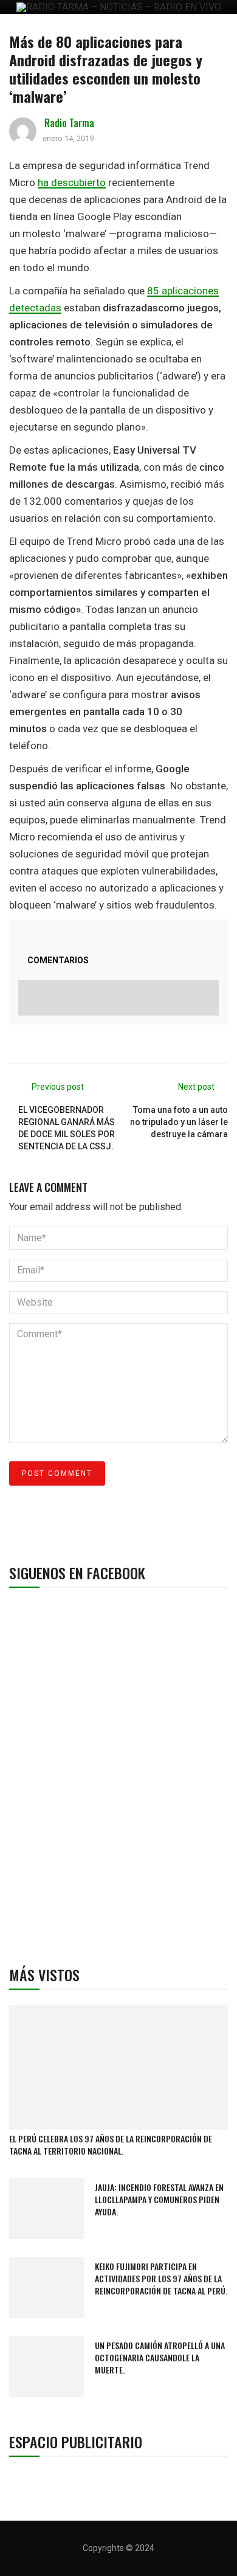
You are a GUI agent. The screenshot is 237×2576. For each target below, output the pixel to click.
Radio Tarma (69, 123)
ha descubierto (72, 182)
